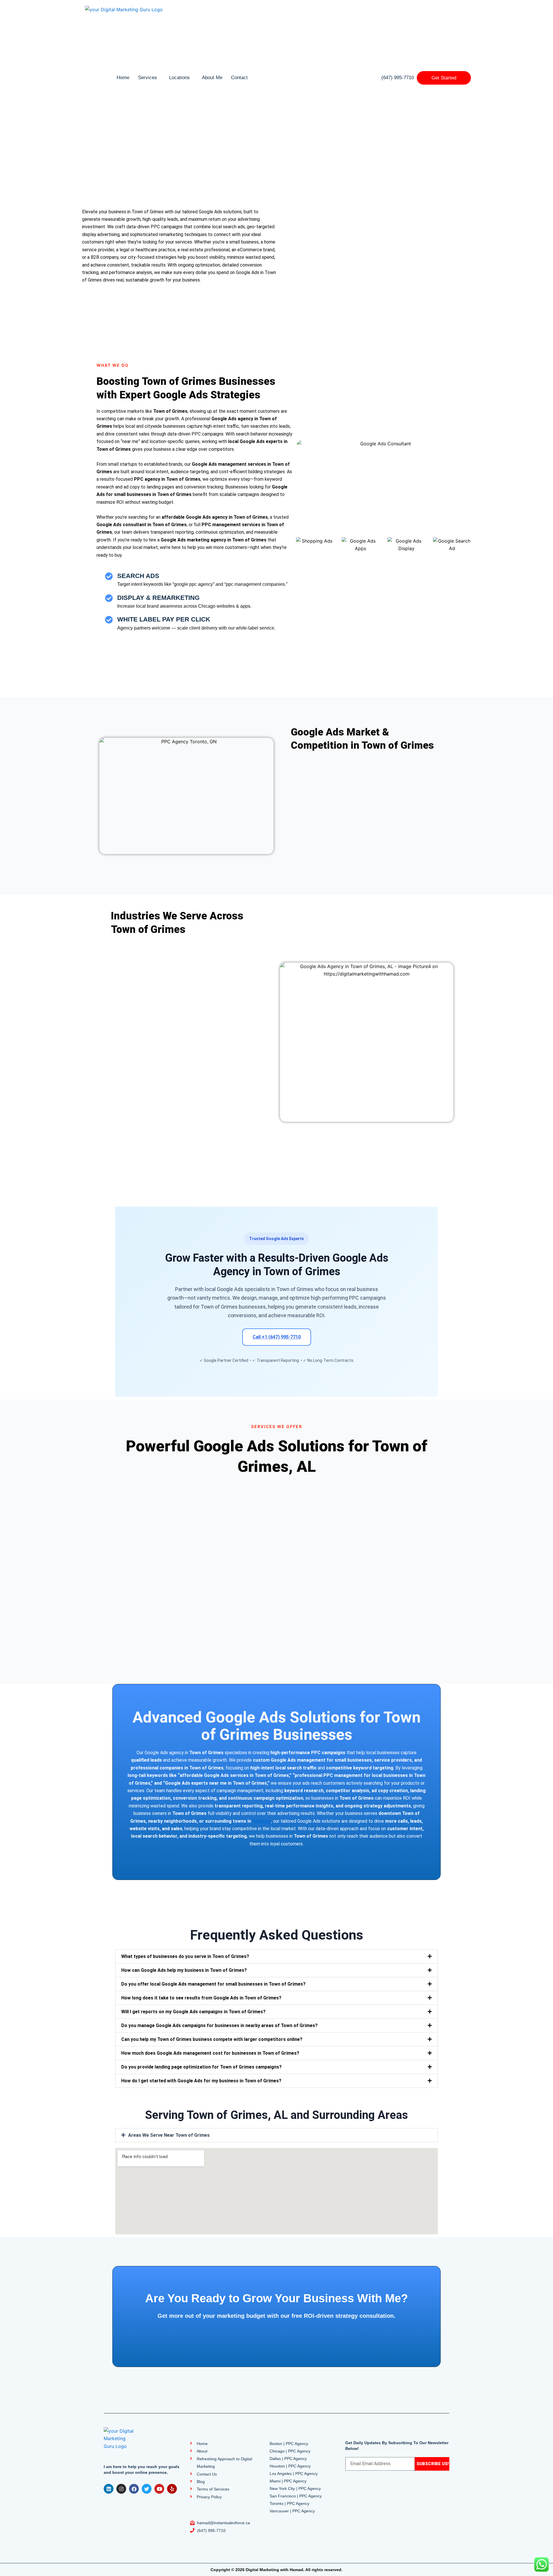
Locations (179, 78)
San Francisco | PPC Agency (296, 2496)
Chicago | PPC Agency (290, 2451)
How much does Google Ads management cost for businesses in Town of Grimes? (210, 2053)
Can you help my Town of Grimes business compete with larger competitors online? (212, 2039)
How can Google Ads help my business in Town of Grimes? (184, 1970)
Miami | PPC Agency (288, 2481)
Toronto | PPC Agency (289, 2503)
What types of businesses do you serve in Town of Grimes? (185, 1956)
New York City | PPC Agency (295, 2488)
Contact (239, 78)
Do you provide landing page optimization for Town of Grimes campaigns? (201, 2067)
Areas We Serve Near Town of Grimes (169, 2135)
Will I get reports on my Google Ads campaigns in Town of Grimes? (193, 2012)
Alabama (262, 1821)
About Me (212, 78)
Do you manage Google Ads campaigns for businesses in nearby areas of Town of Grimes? (219, 2025)
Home (123, 78)
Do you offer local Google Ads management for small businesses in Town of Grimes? (213, 1984)
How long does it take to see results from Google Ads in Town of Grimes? (201, 1998)
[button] (276, 1956)
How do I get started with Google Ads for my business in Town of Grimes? (201, 2081)
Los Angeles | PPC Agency (294, 2474)
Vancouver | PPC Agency (292, 2511)
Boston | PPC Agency (289, 2444)
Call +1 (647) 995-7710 (277, 1337)
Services (147, 78)
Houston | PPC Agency (290, 2466)
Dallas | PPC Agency (288, 2459)
